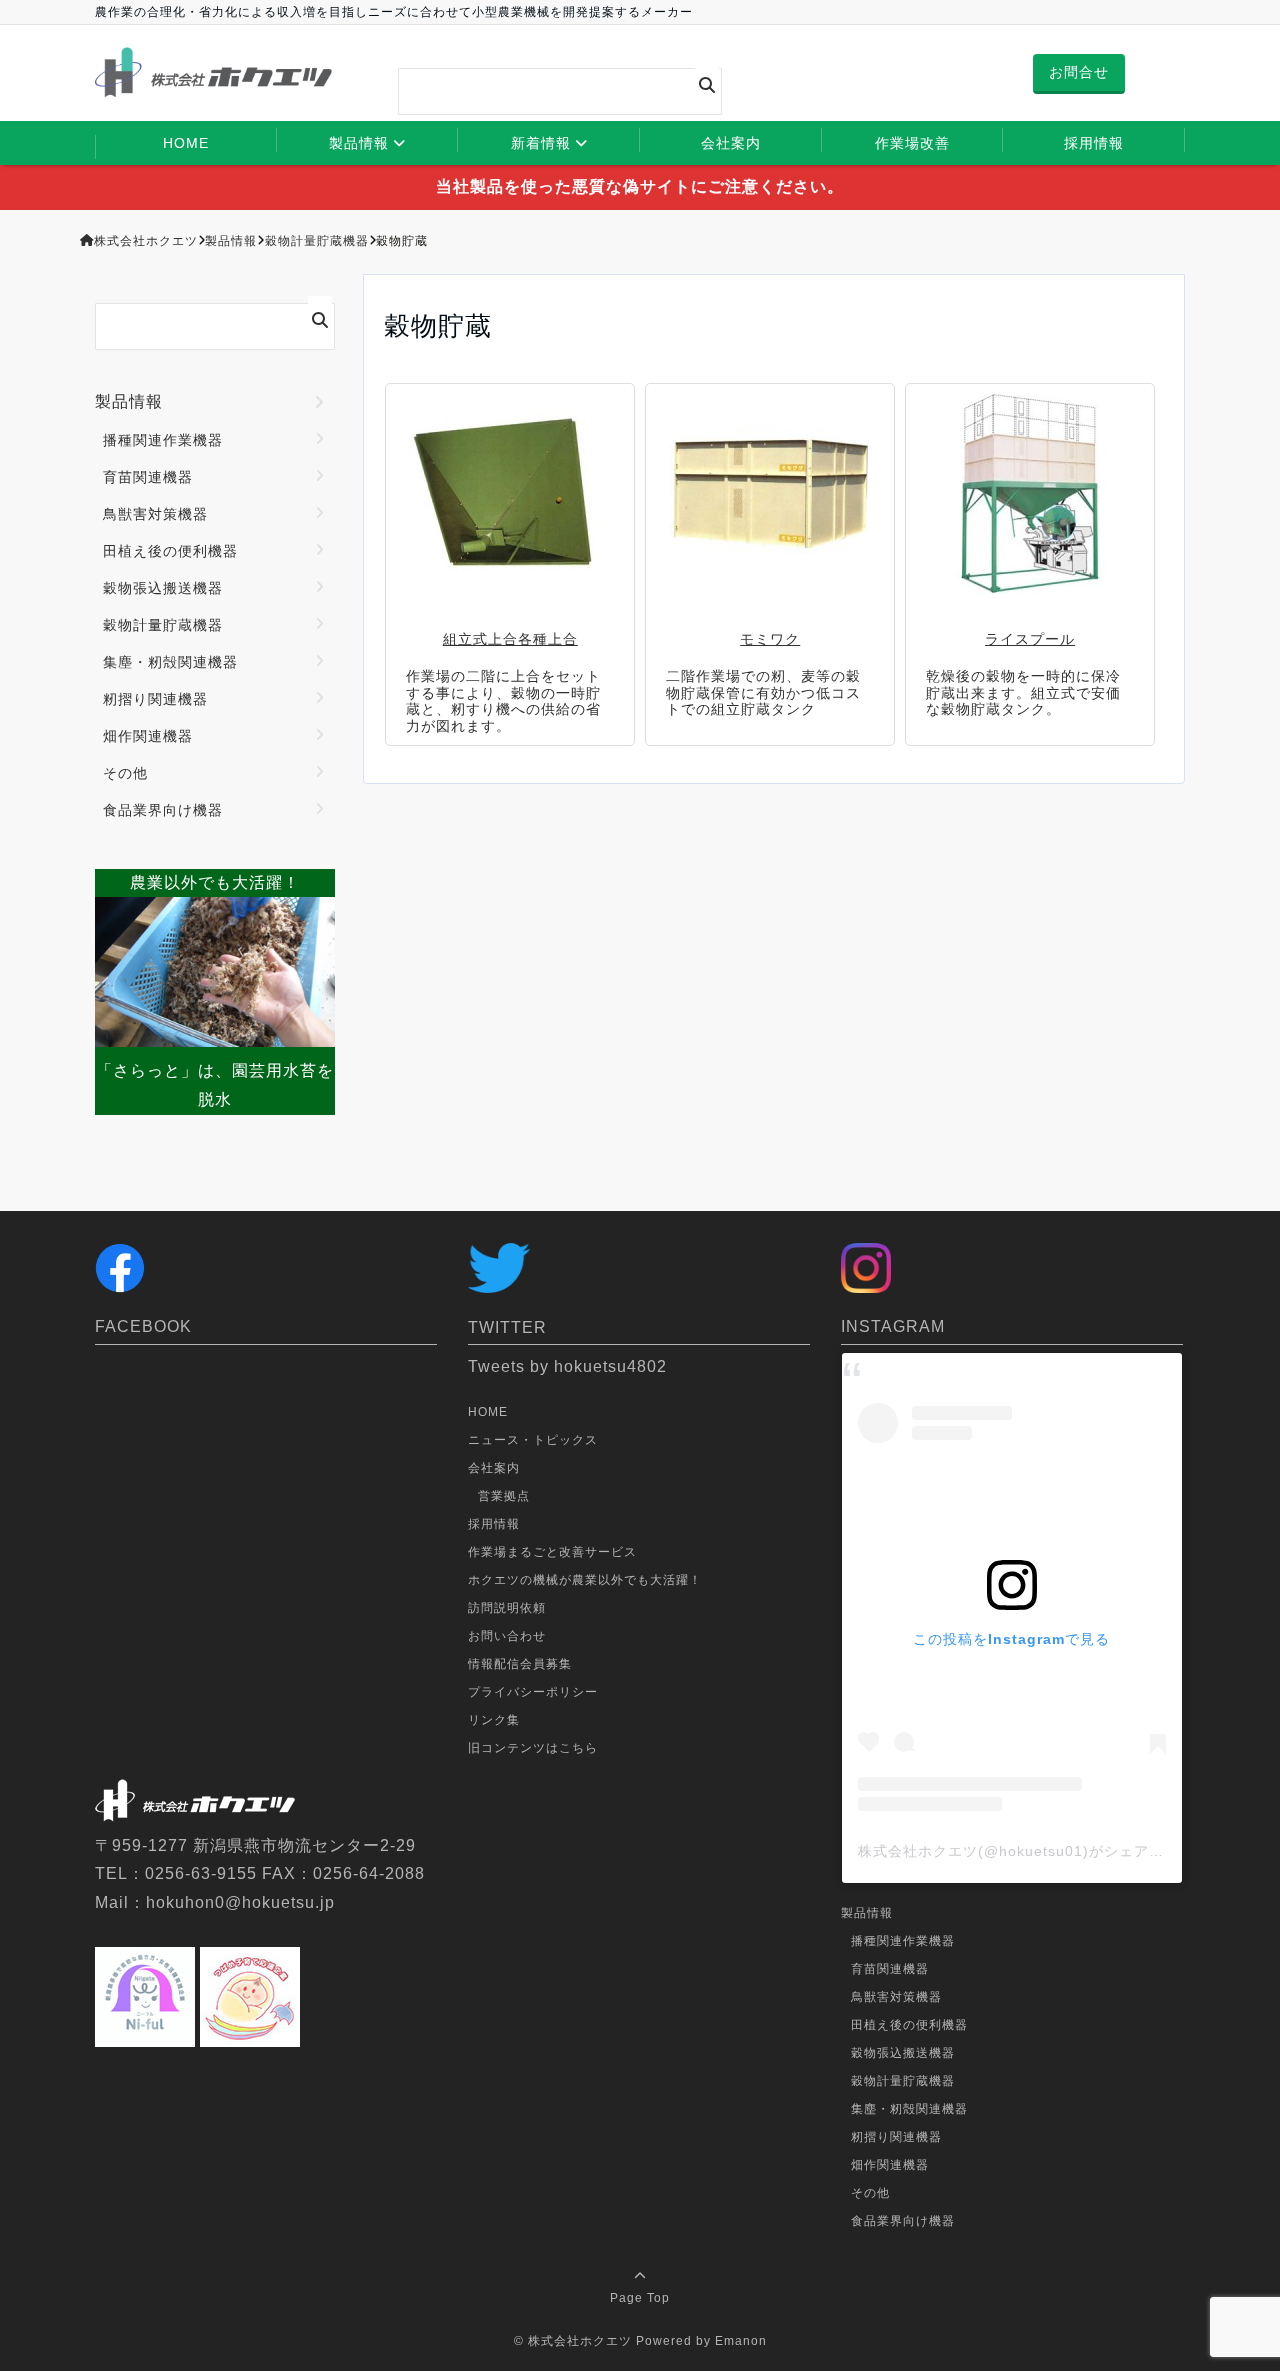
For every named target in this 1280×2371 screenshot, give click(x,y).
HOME (186, 143)
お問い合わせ (507, 1636)
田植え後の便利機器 (170, 551)
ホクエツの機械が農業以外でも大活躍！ (585, 1580)
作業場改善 (912, 143)
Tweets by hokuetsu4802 (567, 1366)
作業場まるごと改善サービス (552, 1552)
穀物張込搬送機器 (163, 588)
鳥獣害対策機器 (155, 514)
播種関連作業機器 (163, 440)
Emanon (741, 2341)
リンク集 (494, 1720)
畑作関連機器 (148, 736)
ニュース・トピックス (533, 1440)
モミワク (770, 639)
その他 (125, 773)
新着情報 (541, 143)
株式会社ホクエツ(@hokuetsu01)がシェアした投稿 (1033, 1851)
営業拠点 (504, 1496)
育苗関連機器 (148, 477)
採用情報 (1094, 143)
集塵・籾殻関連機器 (170, 662)
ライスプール (1030, 639)
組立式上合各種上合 (510, 639)
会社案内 (731, 143)
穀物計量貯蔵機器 (163, 625)
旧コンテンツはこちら (533, 1748)
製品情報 (359, 143)
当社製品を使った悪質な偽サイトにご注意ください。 (640, 186)
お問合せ (1079, 72)
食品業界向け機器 (163, 810)
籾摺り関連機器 (155, 699)
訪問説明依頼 (507, 1608)
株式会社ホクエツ (580, 2341)
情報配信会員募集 (520, 1664)
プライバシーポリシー (533, 1692)
